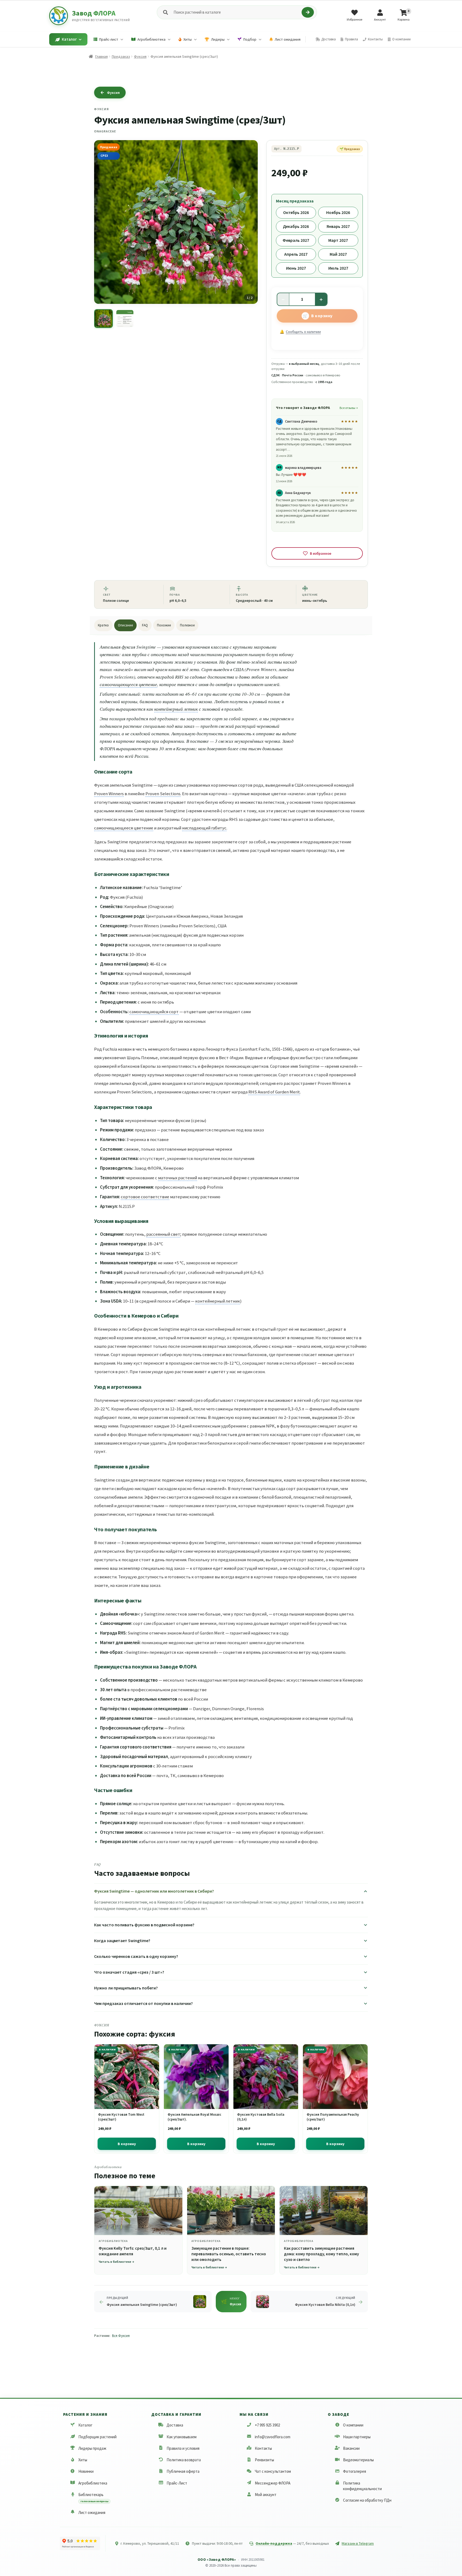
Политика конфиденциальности (362, 2486)
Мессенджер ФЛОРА (273, 2483)
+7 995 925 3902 (267, 2425)
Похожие (164, 625)
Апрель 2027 (296, 254)
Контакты (263, 2448)
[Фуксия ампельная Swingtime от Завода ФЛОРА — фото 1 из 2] (103, 319)
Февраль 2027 (296, 240)
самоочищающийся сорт (154, 1012)
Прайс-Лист (177, 2483)
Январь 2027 (338, 226)
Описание (125, 625)
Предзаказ (121, 56)
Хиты (83, 2460)
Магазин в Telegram (358, 2543)
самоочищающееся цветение (128, 684)
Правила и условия (183, 2448)
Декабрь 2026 (296, 226)
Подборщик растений (97, 2437)
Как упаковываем (182, 2437)
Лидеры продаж (92, 2448)
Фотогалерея (355, 2471)
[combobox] (236, 12)
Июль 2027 (338, 268)
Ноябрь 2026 (338, 212)
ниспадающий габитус (204, 828)
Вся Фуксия (121, 2336)
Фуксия (140, 56)
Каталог (85, 2425)
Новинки (86, 2471)
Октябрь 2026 (296, 212)
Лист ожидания (92, 2512)
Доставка (175, 2425)
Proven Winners (109, 794)
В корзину (322, 316)
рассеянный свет (163, 1234)
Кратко (103, 625)
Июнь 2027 (296, 268)
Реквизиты (264, 2460)
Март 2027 (338, 240)
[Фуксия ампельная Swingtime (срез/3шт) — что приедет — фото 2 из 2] (125, 319)
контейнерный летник (176, 709)
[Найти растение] (308, 12)
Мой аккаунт (266, 2495)
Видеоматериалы (358, 2460)
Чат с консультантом (273, 2471)
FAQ (145, 625)
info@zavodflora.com (273, 2437)
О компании (353, 2425)
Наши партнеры (357, 2437)
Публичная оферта (183, 2471)
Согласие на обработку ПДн (367, 2500)
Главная (101, 56)
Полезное (187, 625)
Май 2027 (338, 254)
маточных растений (178, 1178)
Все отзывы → (349, 408)
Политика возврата (184, 2460)
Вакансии (351, 2448)
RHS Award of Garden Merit (274, 1092)
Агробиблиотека (93, 2483)
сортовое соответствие (145, 1197)
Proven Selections (163, 794)
